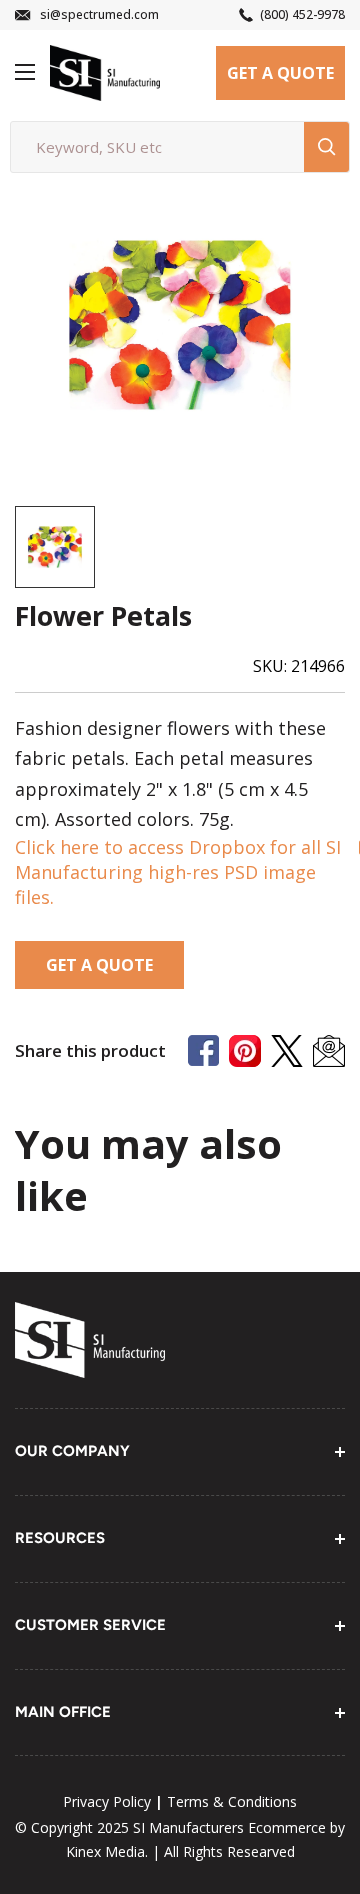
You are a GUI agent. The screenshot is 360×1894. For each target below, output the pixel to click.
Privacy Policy (107, 1801)
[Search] (326, 147)
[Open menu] (25, 72)
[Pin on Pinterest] (245, 1051)
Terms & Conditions (232, 1801)
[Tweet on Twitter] (287, 1051)
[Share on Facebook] (203, 1050)
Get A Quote (280, 73)
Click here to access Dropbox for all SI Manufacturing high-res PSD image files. (178, 872)
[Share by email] (329, 1051)
